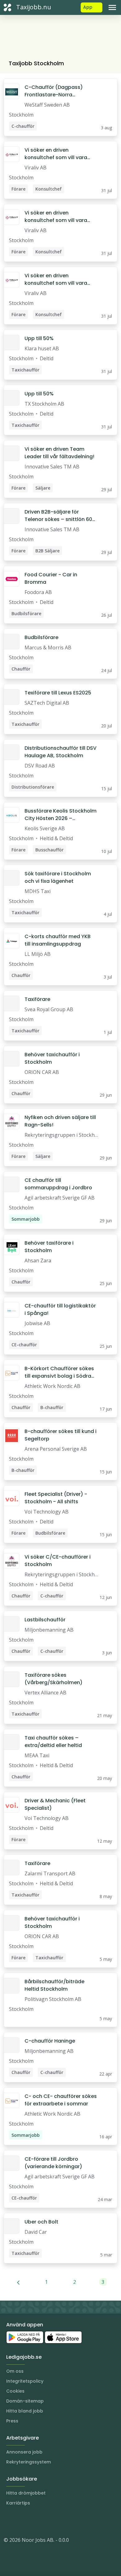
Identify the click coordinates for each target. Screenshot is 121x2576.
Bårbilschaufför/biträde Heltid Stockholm (54, 1985)
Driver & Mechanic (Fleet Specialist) (55, 1804)
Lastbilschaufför (45, 1620)
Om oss (15, 2371)
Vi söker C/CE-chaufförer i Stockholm (58, 1561)
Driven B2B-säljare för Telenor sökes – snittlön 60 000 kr (58, 516)
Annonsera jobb (24, 2452)
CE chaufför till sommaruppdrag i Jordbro (58, 1184)
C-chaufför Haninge (50, 2041)
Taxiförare (37, 999)
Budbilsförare (41, 637)
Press (12, 2421)
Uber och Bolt (41, 2222)
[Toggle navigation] (112, 7)
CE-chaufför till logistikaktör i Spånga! (60, 1309)
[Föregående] (18, 2282)
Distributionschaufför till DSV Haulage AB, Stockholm (60, 752)
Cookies (15, 2391)
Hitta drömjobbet (26, 2493)
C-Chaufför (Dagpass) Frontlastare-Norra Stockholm (54, 91)
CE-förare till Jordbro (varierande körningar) (53, 2163)
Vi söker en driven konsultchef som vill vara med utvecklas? (56, 154)
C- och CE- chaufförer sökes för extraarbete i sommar (61, 2100)
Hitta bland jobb (25, 2411)
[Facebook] (34, 2521)
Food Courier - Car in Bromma (51, 578)
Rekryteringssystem (29, 2462)
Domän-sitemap (25, 2401)
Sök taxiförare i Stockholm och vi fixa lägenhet (58, 877)
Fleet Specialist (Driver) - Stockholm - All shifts (56, 1498)
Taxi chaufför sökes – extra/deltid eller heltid (53, 1742)
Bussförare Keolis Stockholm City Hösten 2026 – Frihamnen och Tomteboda (60, 815)
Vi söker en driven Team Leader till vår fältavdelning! (59, 453)
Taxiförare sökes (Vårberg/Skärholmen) (54, 1679)
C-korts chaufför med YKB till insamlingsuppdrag (58, 940)
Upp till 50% (39, 338)
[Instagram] (9, 2521)
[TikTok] (46, 2521)
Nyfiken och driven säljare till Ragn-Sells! (60, 1121)
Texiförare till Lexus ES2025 (58, 693)
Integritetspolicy (25, 2381)
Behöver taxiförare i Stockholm (49, 1247)
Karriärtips (18, 2503)
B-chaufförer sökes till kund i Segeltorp (60, 1435)
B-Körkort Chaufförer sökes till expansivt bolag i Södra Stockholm (59, 1372)
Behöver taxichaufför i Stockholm (52, 1058)
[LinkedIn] (21, 2521)
